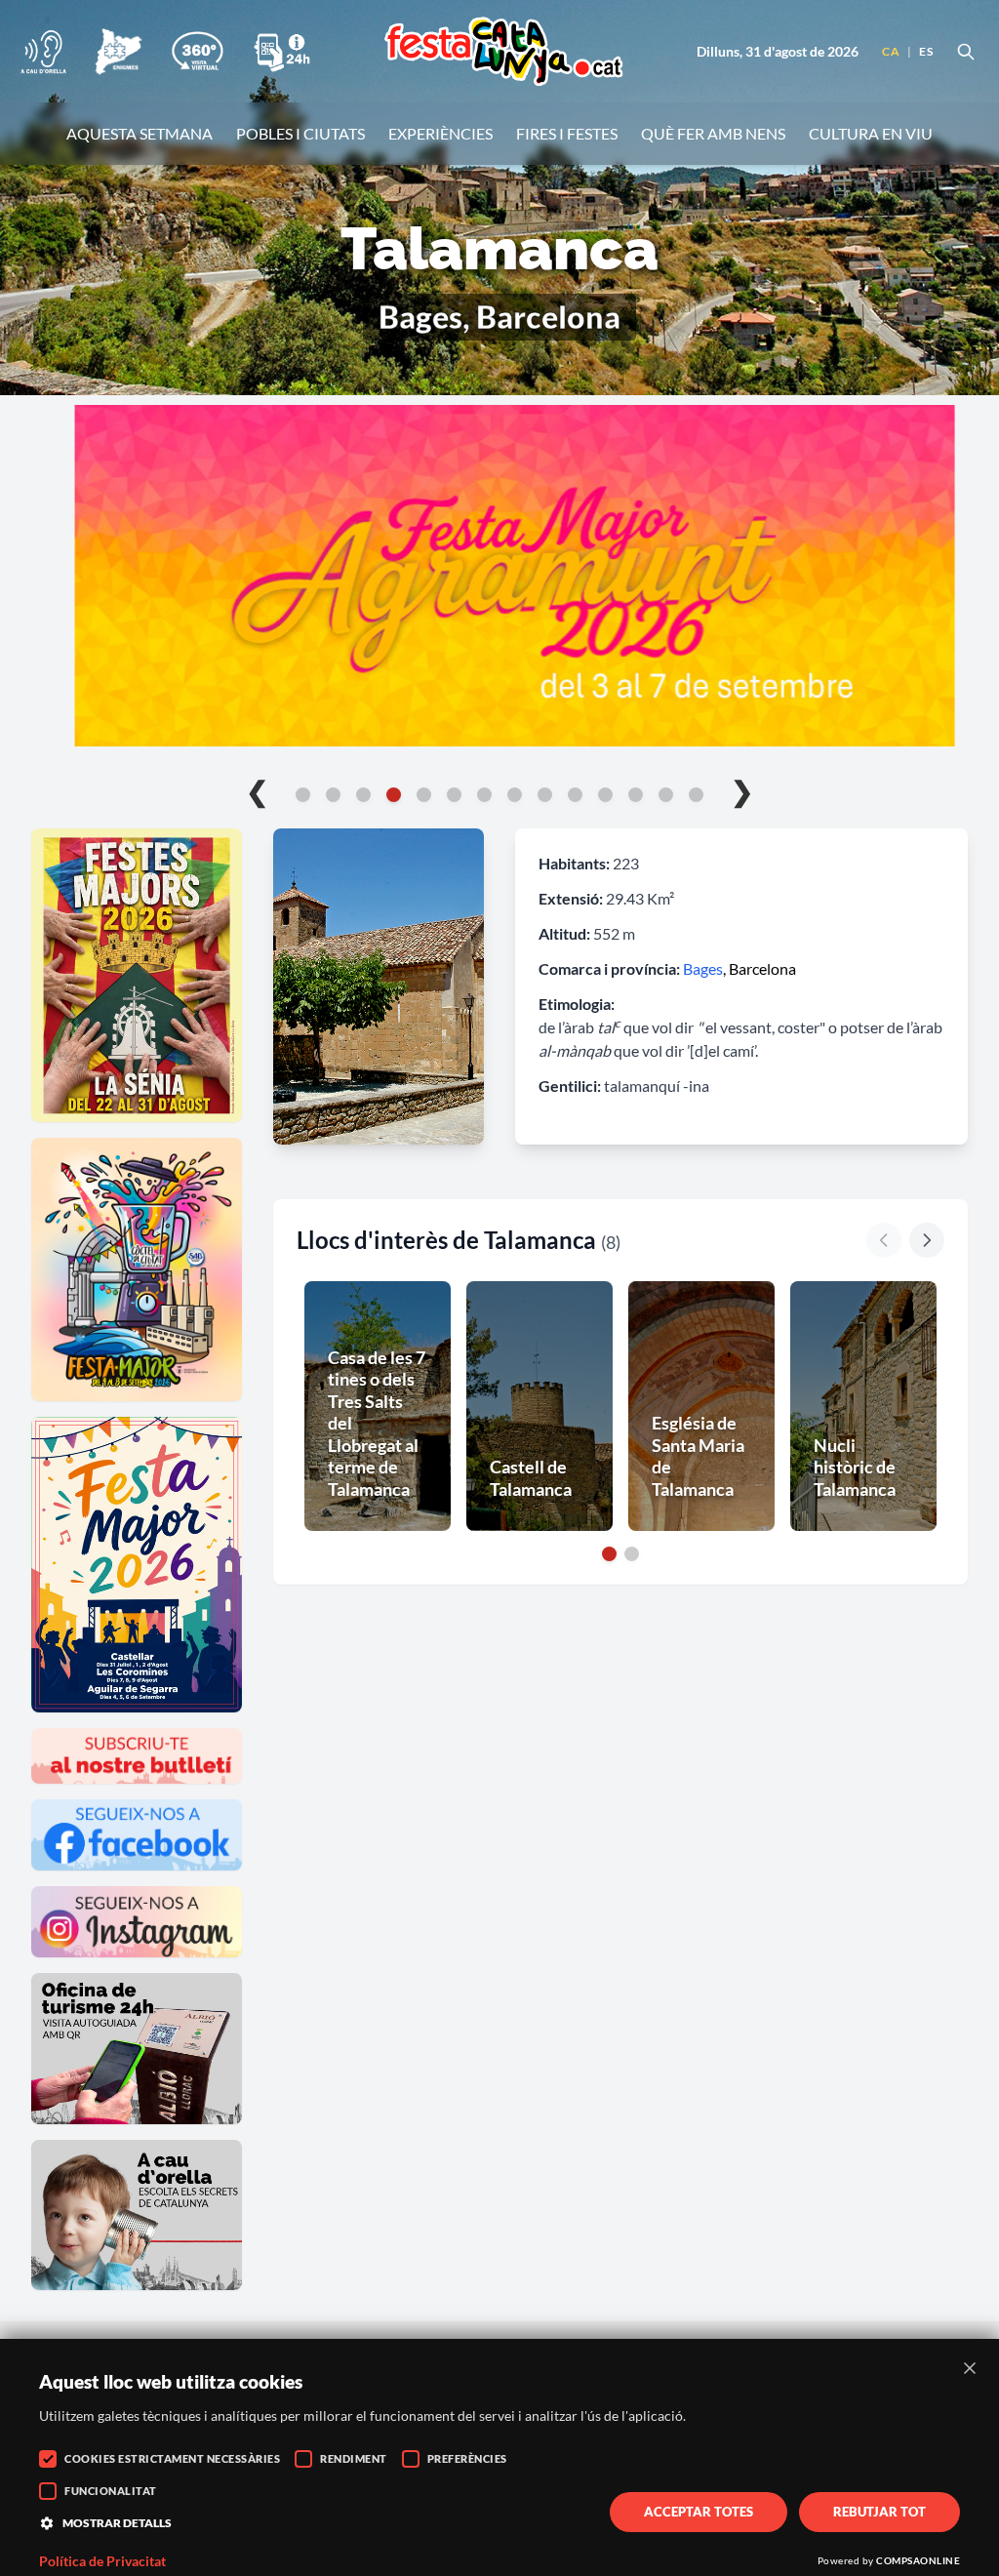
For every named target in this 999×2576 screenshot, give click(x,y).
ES (926, 51)
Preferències (467, 2458)
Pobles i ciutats (300, 133)
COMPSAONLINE (918, 2560)
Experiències (440, 133)
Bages (703, 968)
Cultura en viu (871, 133)
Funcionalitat (111, 2491)
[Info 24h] (282, 52)
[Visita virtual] (197, 52)
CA (891, 51)
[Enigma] (118, 52)
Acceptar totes (699, 2512)
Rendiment (354, 2458)
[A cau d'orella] (43, 52)
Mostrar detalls (117, 2523)
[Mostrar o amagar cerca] (966, 52)
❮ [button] (257, 790)
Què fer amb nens (713, 133)
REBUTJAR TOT (879, 2512)
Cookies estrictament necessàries (172, 2458)
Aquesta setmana (140, 133)
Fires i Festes (567, 133)
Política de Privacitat (102, 2561)
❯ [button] (742, 790)
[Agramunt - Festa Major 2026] (499, 576)
